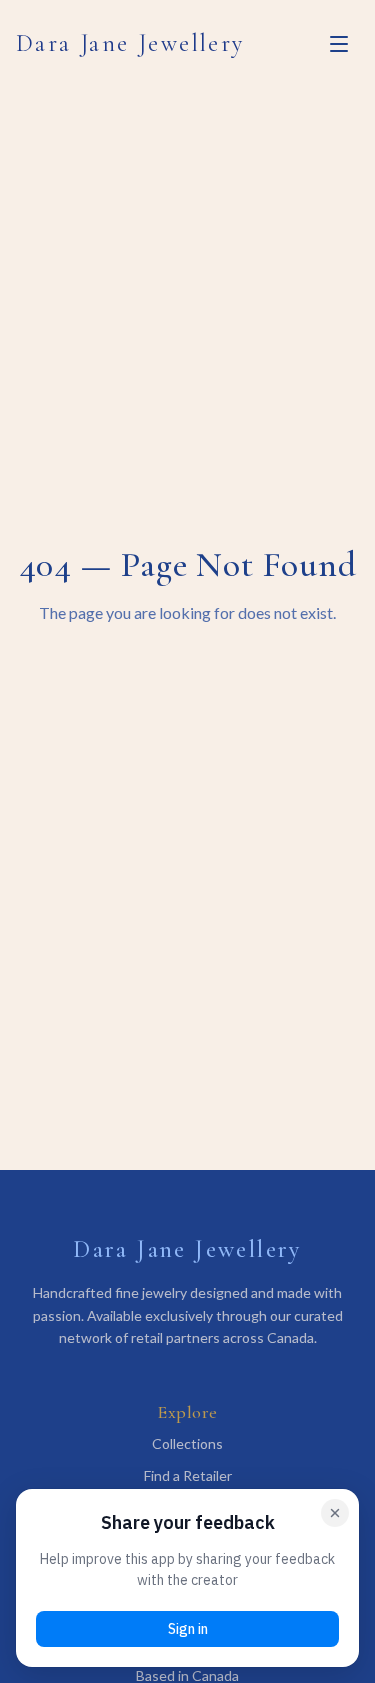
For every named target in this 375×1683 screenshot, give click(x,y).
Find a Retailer (188, 1475)
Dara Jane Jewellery (130, 43)
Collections (187, 1443)
